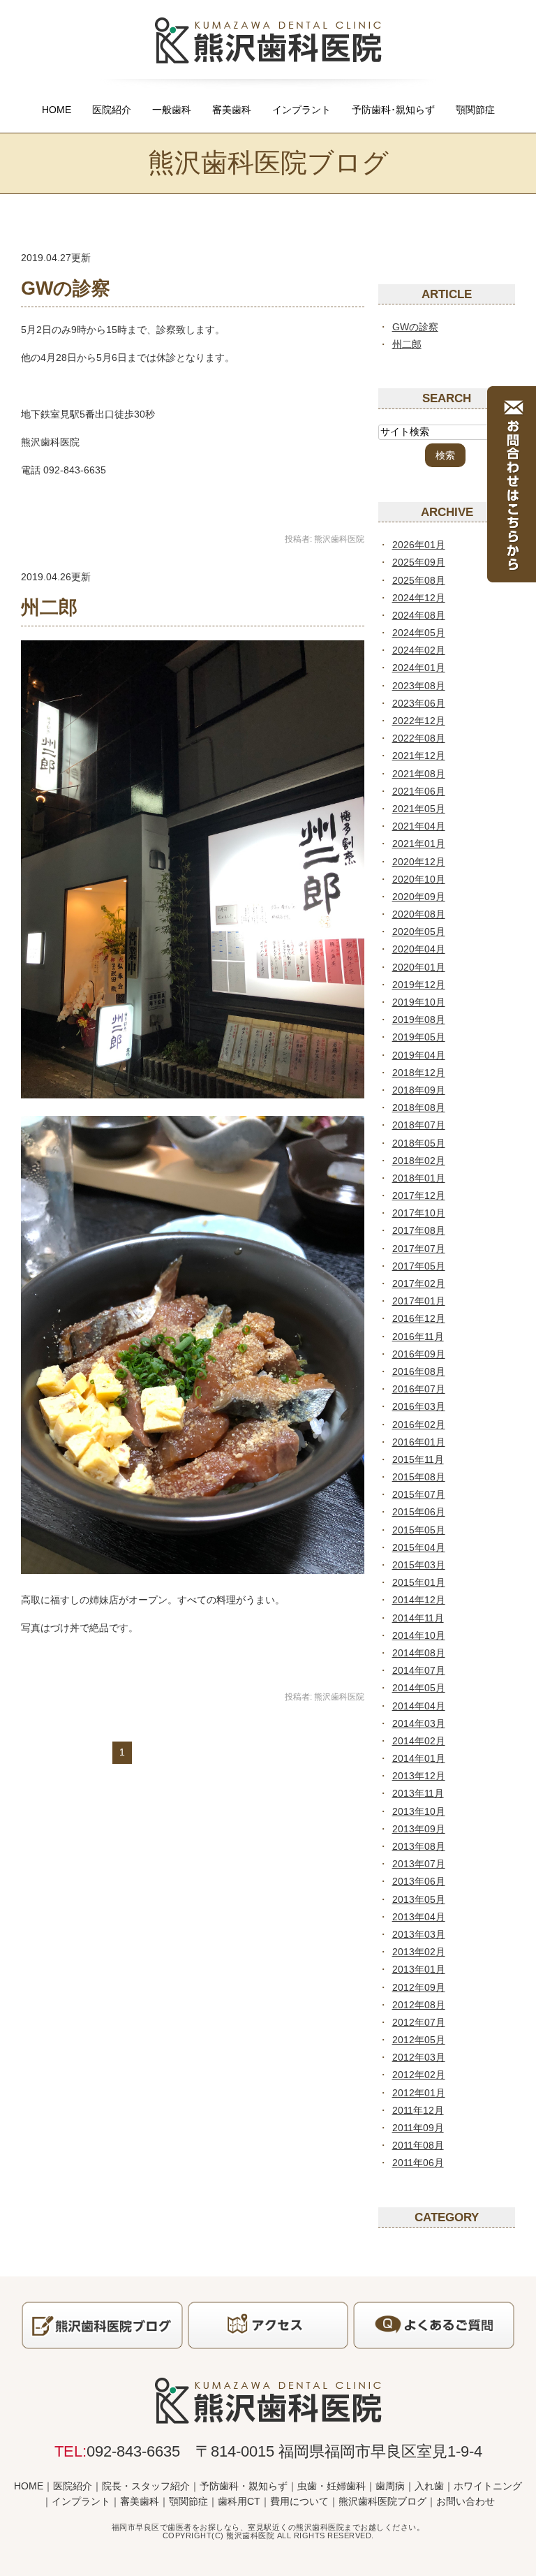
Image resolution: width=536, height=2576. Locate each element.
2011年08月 (418, 2145)
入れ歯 (429, 2486)
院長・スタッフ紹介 (146, 2486)
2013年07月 (419, 1864)
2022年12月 (419, 721)
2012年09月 (419, 1987)
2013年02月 (419, 1952)
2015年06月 (419, 1512)
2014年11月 (418, 1618)
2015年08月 (419, 1477)
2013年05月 (419, 1899)
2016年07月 (419, 1389)
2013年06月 (419, 1881)
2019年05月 (419, 1037)
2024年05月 (419, 633)
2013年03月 (419, 1934)
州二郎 (49, 608)
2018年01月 (419, 1178)
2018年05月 (419, 1143)
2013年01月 (419, 1969)
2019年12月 (419, 985)
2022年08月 (419, 738)
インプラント (301, 110)
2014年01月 (419, 1758)
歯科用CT (239, 2501)
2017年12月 (419, 1195)
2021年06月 (419, 791)
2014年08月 (419, 1653)
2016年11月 (418, 1337)
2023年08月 (419, 686)
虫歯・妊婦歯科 (332, 2486)
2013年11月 (418, 1793)
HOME (29, 2486)
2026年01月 (419, 545)
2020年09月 (419, 897)
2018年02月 (419, 1161)
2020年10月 (419, 879)
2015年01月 (419, 1582)
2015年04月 (419, 1547)
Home (57, 110)
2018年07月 (419, 1125)
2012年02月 (419, 2075)
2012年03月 (419, 2057)
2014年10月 (419, 1635)
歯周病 (390, 2486)
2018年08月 (419, 1107)
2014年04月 (419, 1706)
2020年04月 (419, 949)
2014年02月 (419, 1741)
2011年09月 (418, 2128)
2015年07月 (419, 1494)
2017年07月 (419, 1249)
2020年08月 (419, 914)
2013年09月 (419, 1829)
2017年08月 (419, 1230)
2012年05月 (419, 2040)
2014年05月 (419, 1688)
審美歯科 (232, 110)
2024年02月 (419, 650)
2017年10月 (419, 1213)
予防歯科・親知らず (244, 2486)
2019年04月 (419, 1055)
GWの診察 (66, 288)
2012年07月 (419, 2022)
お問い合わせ (466, 2501)
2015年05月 (419, 1530)
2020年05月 (419, 932)
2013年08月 (419, 1846)
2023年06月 (419, 703)
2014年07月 (419, 1670)
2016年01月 (419, 1442)
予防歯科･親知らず (393, 110)
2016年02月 (419, 1425)
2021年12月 (419, 756)
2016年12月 (419, 1318)
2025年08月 (419, 580)
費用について (299, 2501)
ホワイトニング (488, 2486)
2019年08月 (419, 1020)
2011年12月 (418, 2110)
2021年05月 (419, 809)
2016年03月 (419, 1406)
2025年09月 (419, 562)
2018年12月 (419, 1073)
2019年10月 (419, 1002)
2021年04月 (419, 826)
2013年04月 (419, 1917)
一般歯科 (172, 110)
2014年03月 (419, 1723)
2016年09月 (419, 1354)
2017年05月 (419, 1266)
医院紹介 (112, 110)
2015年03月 (419, 1565)
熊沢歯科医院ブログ (382, 2501)
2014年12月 (419, 1600)
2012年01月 (419, 2093)
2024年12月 (419, 598)
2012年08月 (419, 2005)
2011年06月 (418, 2163)
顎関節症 (475, 110)
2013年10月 (419, 1811)
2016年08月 (419, 1371)
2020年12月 (419, 862)
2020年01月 (419, 967)
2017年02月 (419, 1283)
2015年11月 (418, 1459)
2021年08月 (419, 774)
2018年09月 (419, 1090)
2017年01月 (419, 1301)
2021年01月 (419, 844)
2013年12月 (419, 1776)
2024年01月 (419, 668)
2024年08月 (419, 615)
